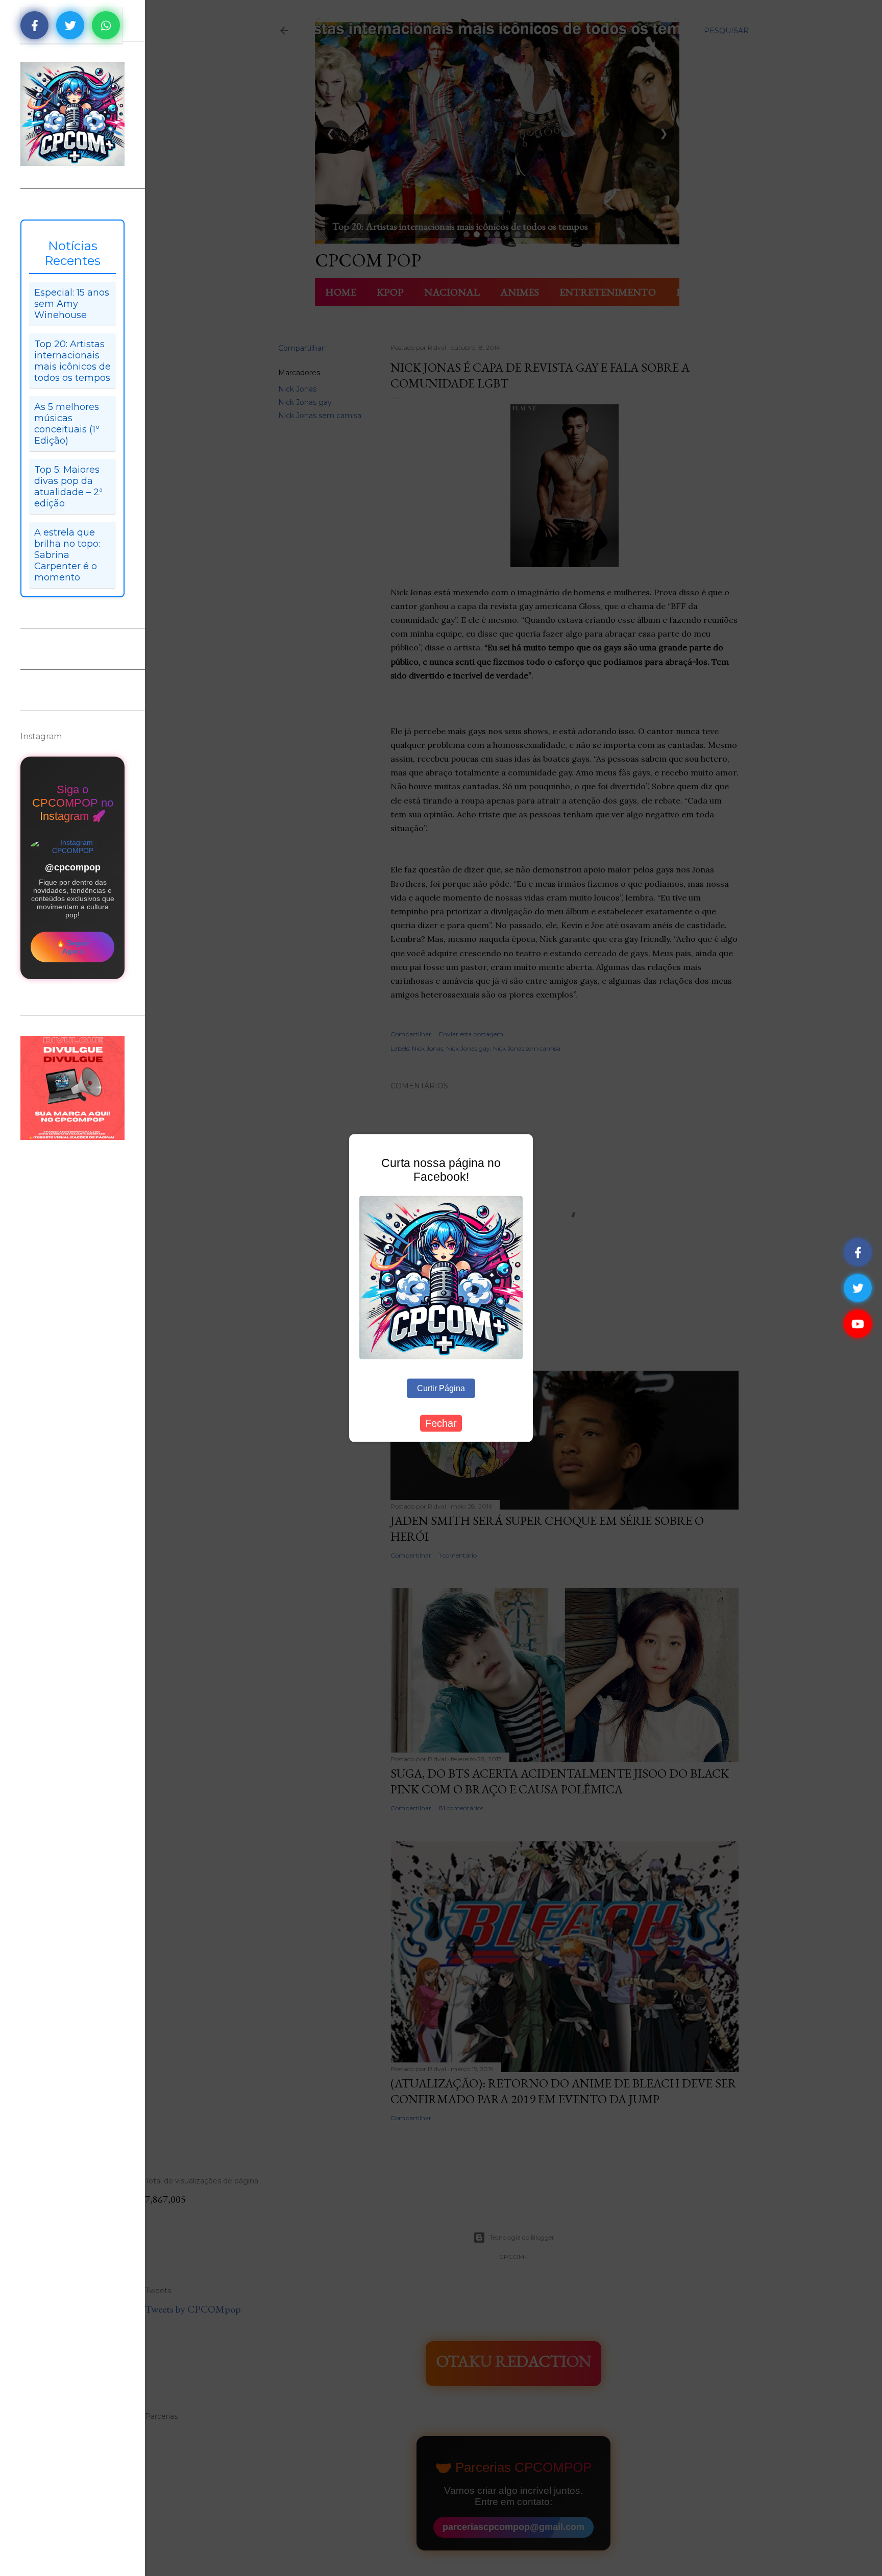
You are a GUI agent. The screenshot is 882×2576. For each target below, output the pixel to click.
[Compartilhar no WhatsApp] (106, 25)
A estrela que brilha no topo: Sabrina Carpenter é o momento (67, 555)
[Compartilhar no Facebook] (34, 25)
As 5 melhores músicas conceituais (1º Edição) (67, 424)
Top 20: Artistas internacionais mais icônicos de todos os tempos (72, 361)
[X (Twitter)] (858, 1288)
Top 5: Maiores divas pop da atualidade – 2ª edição (68, 487)
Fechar (441, 1423)
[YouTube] (858, 1324)
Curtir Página (441, 1388)
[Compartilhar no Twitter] (70, 25)
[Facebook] (858, 1253)
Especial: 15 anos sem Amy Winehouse (72, 304)
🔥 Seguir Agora (73, 947)
